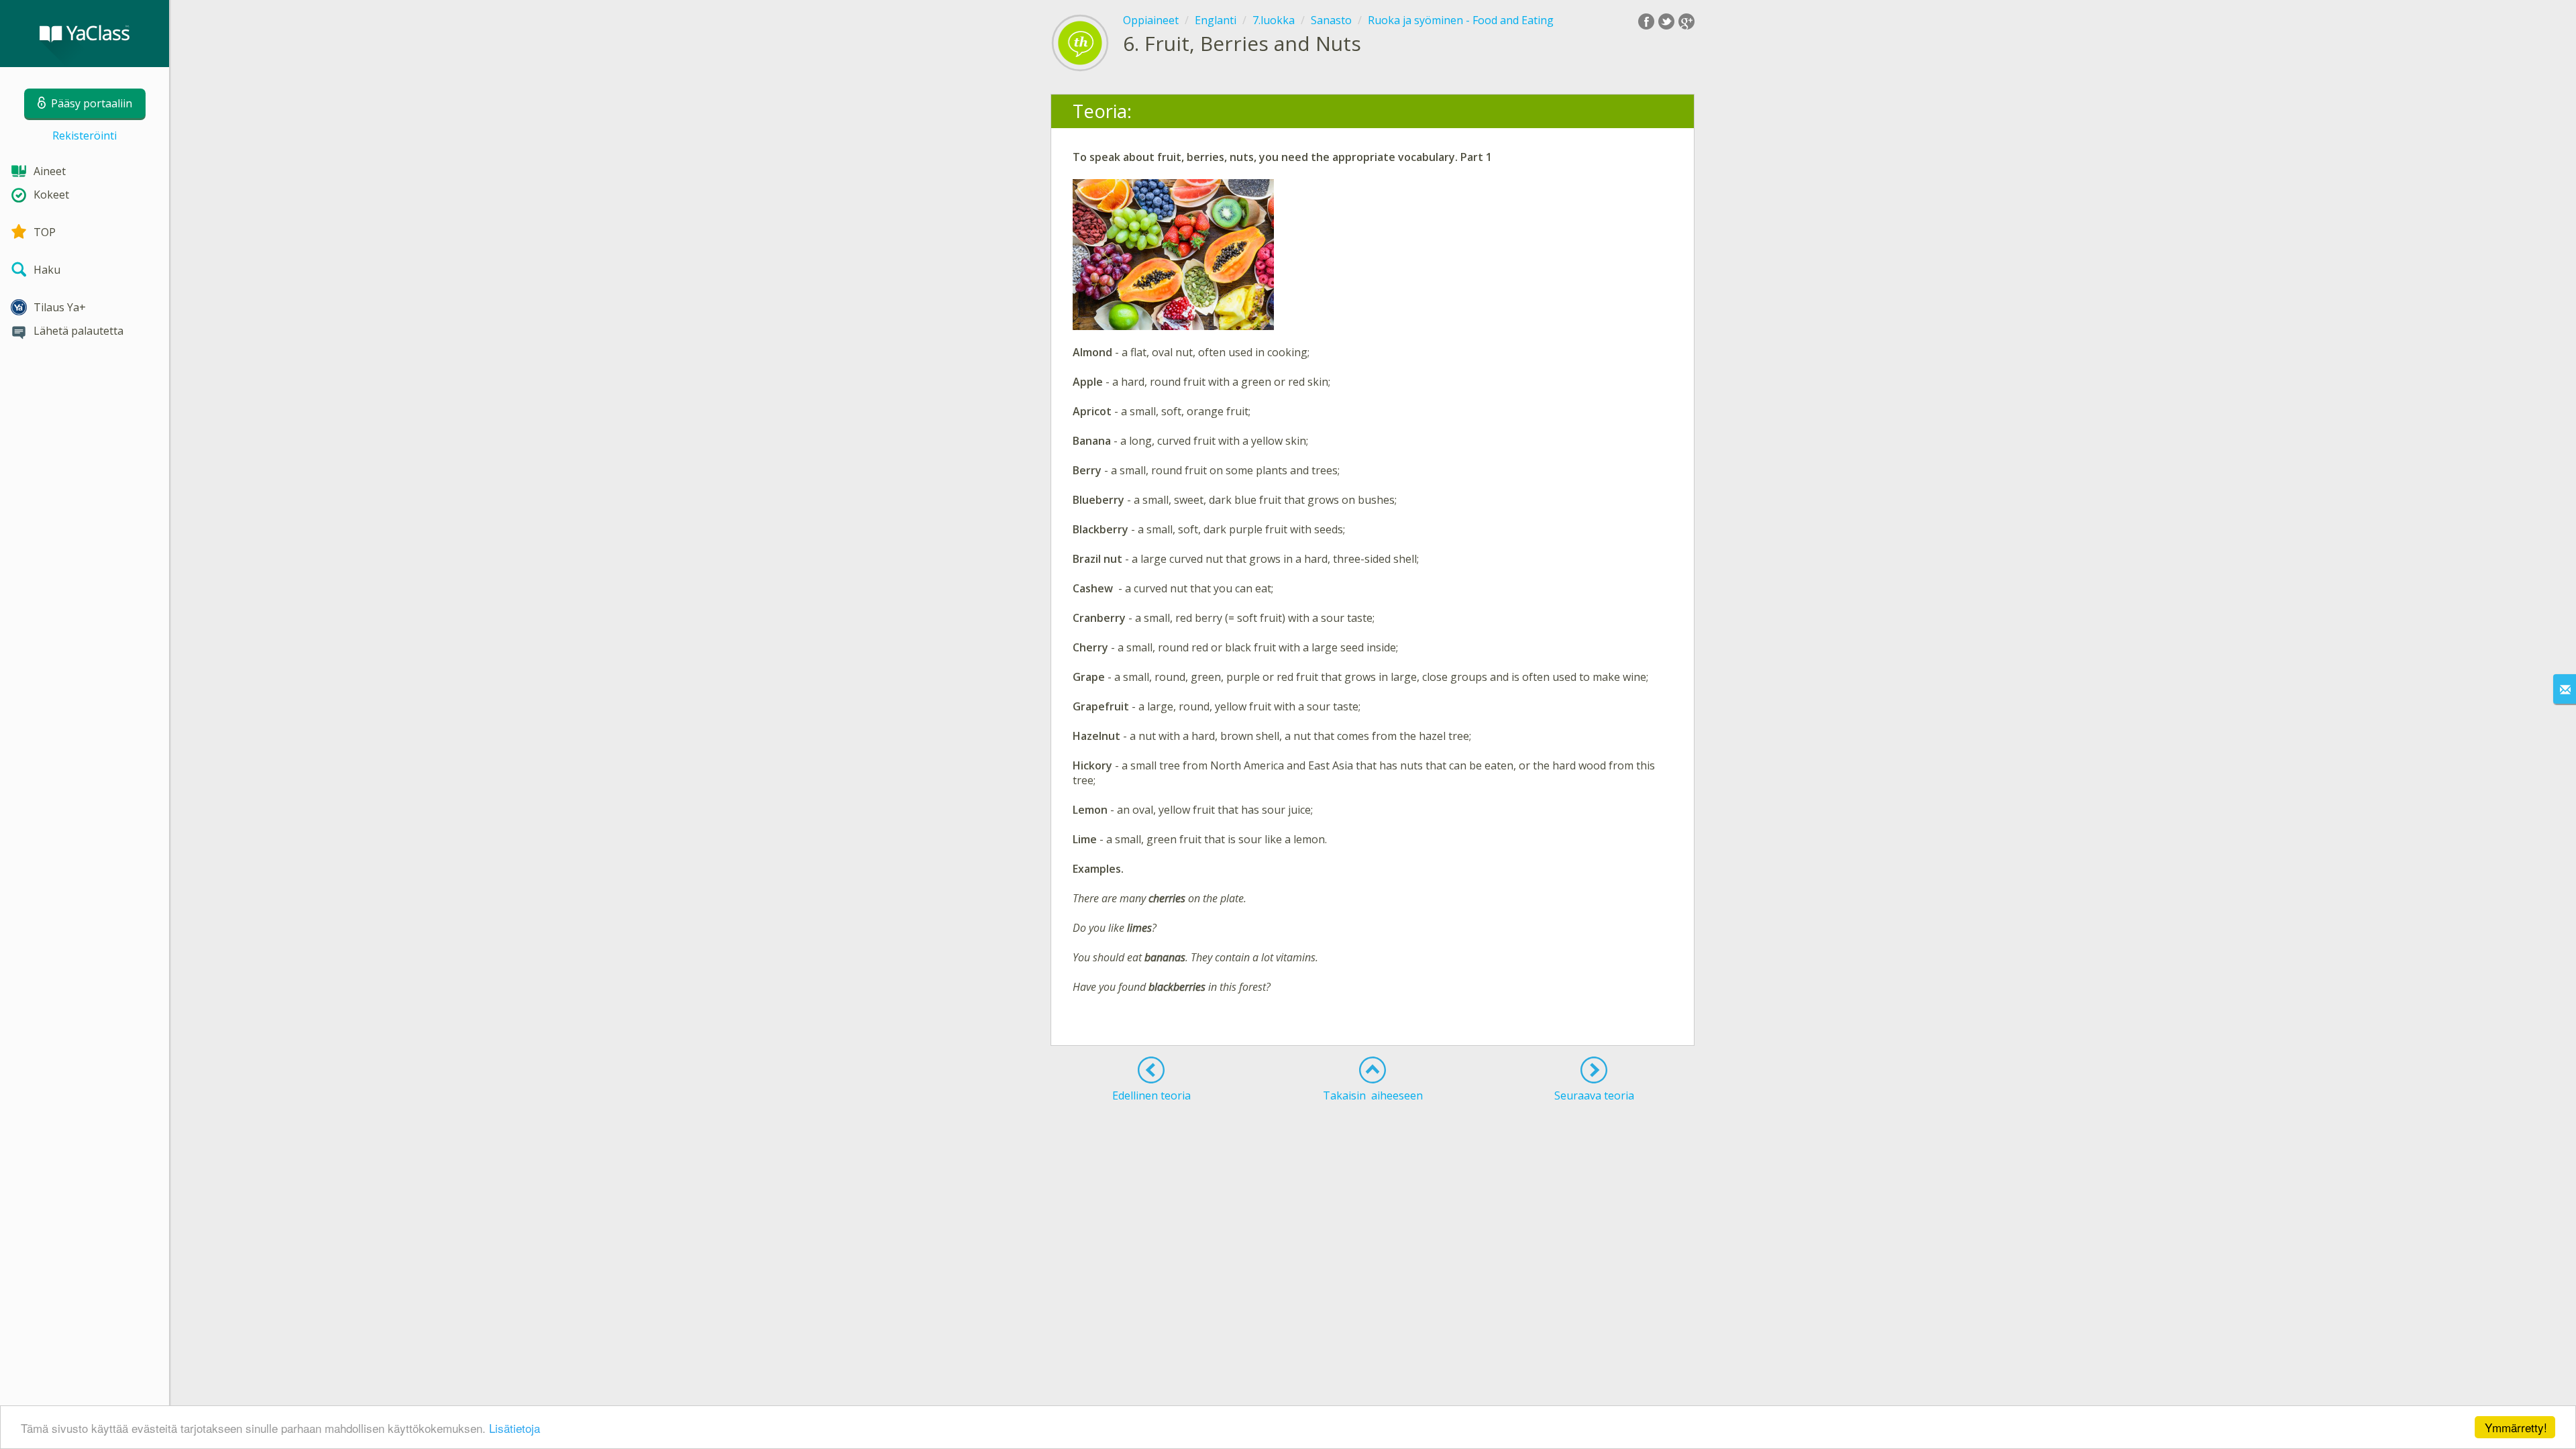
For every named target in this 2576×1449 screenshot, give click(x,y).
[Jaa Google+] (1686, 21)
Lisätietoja (515, 1428)
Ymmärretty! (2516, 1427)
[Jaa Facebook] (1646, 21)
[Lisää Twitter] (1666, 21)
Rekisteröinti (85, 136)
